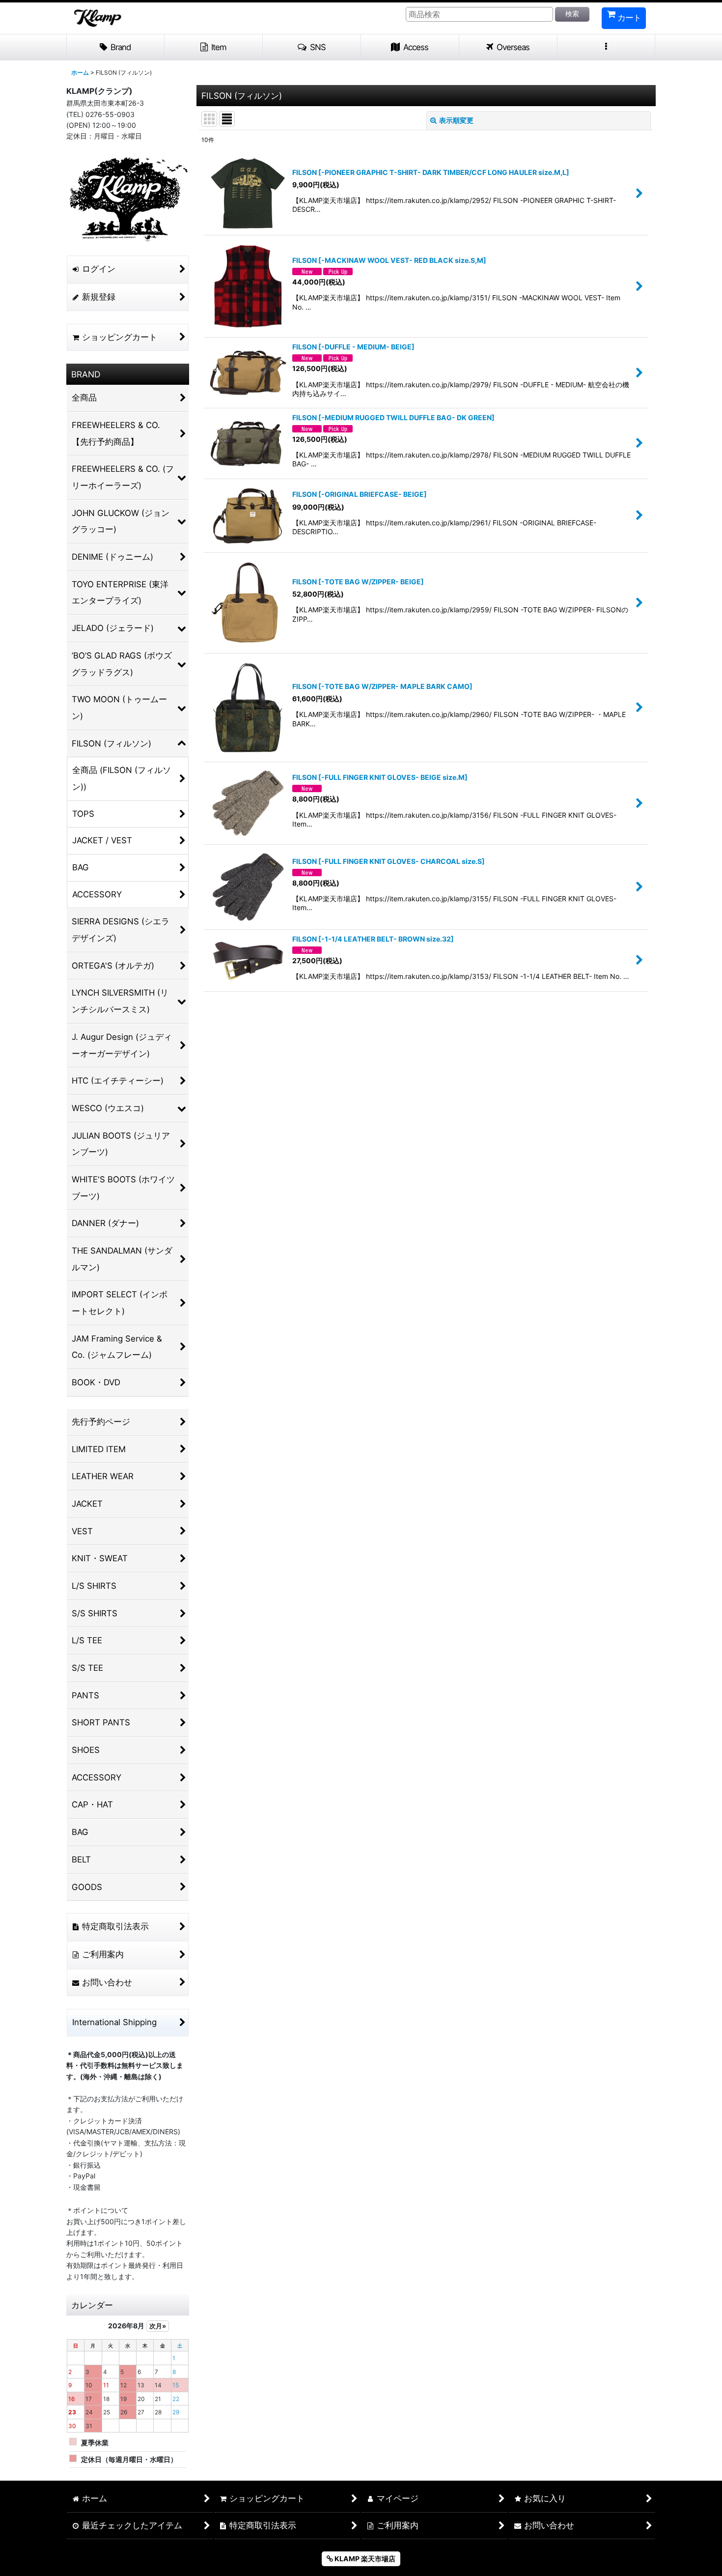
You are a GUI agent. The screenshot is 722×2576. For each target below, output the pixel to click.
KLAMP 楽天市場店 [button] (364, 2559)
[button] (312, 48)
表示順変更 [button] (456, 120)
